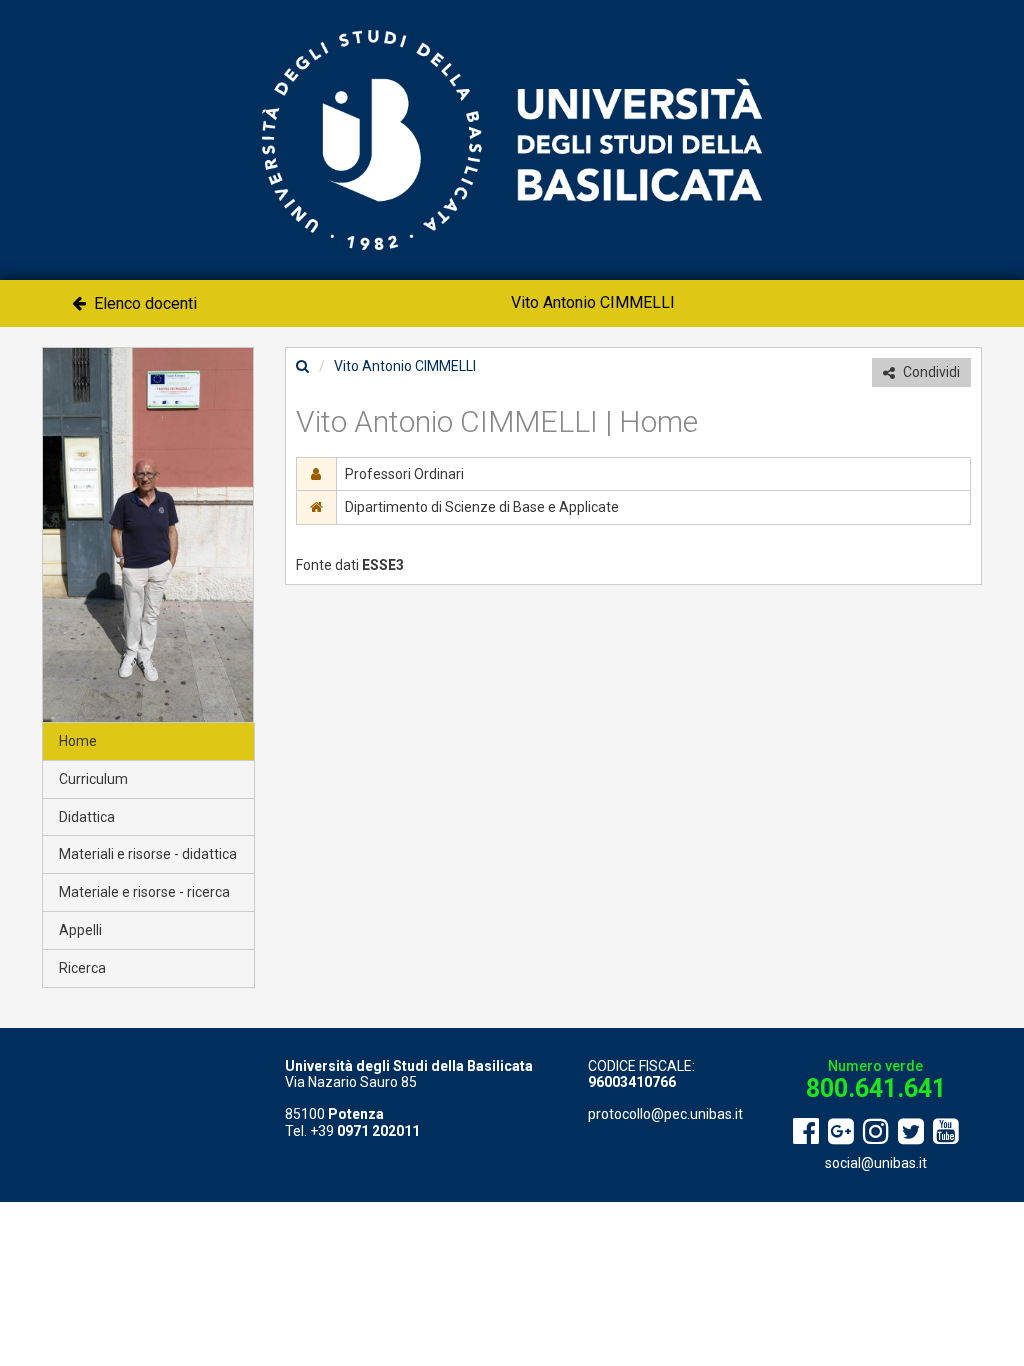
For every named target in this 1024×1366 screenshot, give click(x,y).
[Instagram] (876, 1132)
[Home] (302, 366)
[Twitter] (911, 1132)
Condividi (930, 372)
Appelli (80, 930)
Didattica (87, 817)
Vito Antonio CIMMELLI (593, 302)
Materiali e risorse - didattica (148, 854)
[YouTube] (946, 1132)
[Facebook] (806, 1132)
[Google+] (841, 1132)
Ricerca (82, 968)
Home (78, 741)
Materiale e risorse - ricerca (144, 892)
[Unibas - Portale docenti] (512, 139)
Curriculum (93, 779)
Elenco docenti (143, 303)
